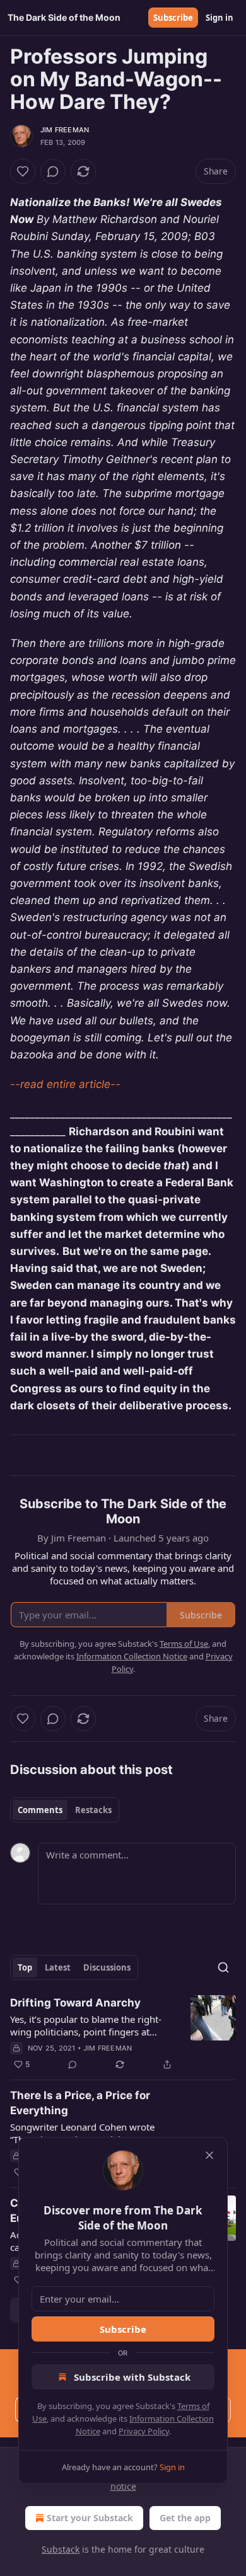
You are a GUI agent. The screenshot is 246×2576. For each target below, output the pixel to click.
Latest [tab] (58, 1967)
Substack (61, 2549)
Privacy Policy (144, 2431)
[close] (209, 2155)
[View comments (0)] (53, 171)
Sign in (220, 18)
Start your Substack (90, 2518)
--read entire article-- (65, 1084)
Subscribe (173, 18)
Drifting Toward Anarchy (75, 2003)
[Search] (223, 1967)
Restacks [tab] (93, 1810)
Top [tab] (25, 1967)
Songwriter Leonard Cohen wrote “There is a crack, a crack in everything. (82, 2133)
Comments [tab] (40, 1810)
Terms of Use (184, 1644)
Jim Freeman (65, 130)
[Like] (23, 171)
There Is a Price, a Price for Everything (80, 2103)
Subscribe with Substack (132, 2377)
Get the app (185, 2518)
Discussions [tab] (107, 1967)
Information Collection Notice (132, 1656)
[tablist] (65, 1810)
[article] (123, 2034)
